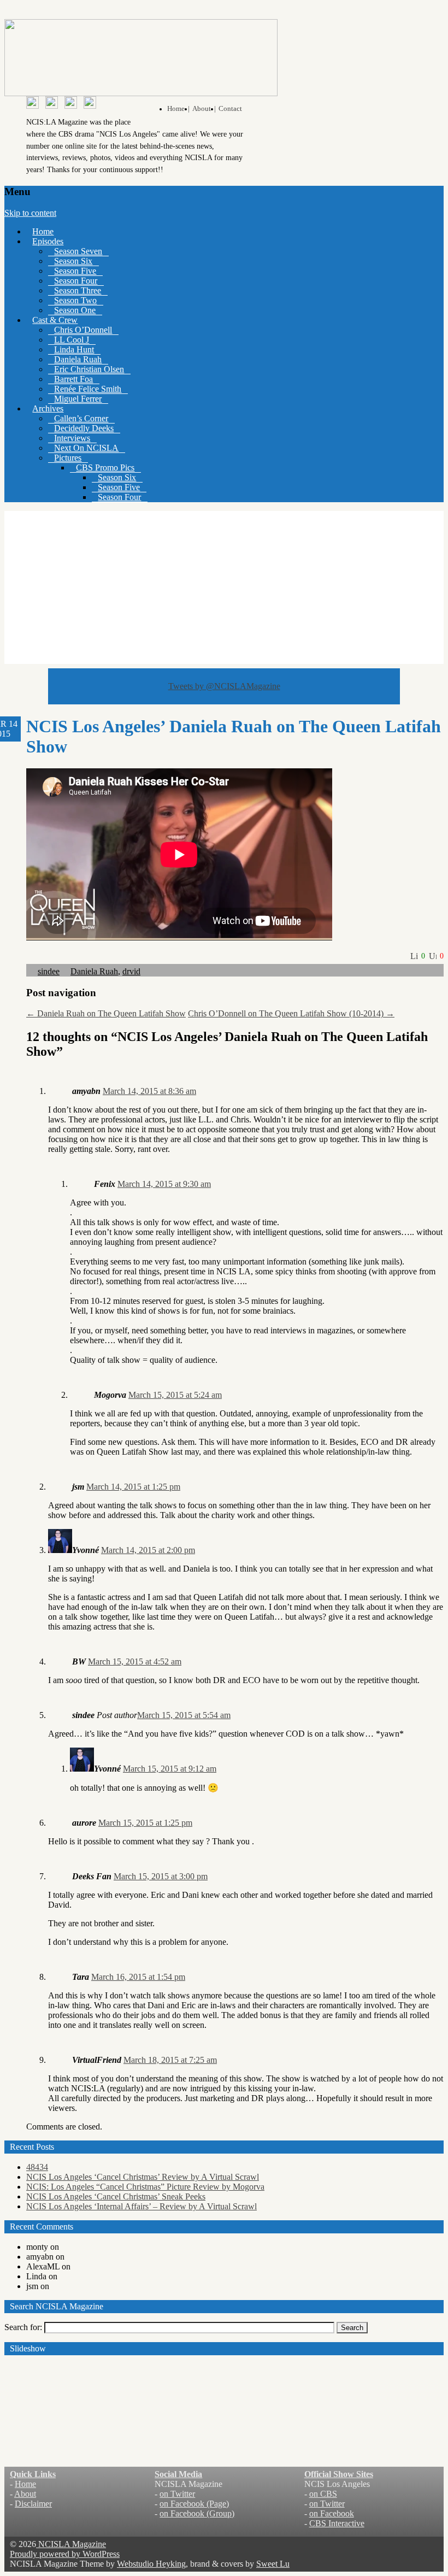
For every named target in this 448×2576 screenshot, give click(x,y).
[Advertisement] (224, 587)
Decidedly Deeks (84, 428)
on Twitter (177, 2494)
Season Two (75, 300)
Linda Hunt (74, 349)
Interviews (72, 438)
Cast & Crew (55, 320)
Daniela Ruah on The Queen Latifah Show (106, 1013)
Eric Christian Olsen (89, 369)
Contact (230, 109)
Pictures (68, 458)
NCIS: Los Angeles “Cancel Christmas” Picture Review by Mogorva (145, 2187)
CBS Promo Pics (105, 467)
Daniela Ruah (78, 359)
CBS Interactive (337, 2523)
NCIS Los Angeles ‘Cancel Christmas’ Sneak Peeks (116, 2196)
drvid (131, 971)
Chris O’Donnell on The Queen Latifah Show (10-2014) (291, 1013)
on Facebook (332, 2513)
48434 (37, 2167)
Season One (75, 310)
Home (43, 231)
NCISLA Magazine (71, 2544)
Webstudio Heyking (151, 2564)
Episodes (48, 241)
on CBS (323, 2494)
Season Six (73, 261)
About (25, 2494)
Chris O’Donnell (83, 330)
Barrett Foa (73, 379)
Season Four (76, 281)
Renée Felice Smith (88, 389)
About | (204, 109)
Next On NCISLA (86, 448)
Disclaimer (33, 2504)
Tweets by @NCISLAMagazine (224, 686)
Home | (178, 109)
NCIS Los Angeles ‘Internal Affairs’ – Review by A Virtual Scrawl (142, 2206)
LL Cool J (72, 340)
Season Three (78, 290)
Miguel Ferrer (78, 399)
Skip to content (30, 213)
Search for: (23, 2327)
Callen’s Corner (81, 418)
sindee (49, 971)
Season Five (75, 271)
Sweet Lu (273, 2564)
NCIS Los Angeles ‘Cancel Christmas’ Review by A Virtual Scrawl (143, 2177)
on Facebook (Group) (197, 2513)
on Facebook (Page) (194, 2504)
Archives (48, 408)
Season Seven (78, 251)
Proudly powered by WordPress (65, 2554)
